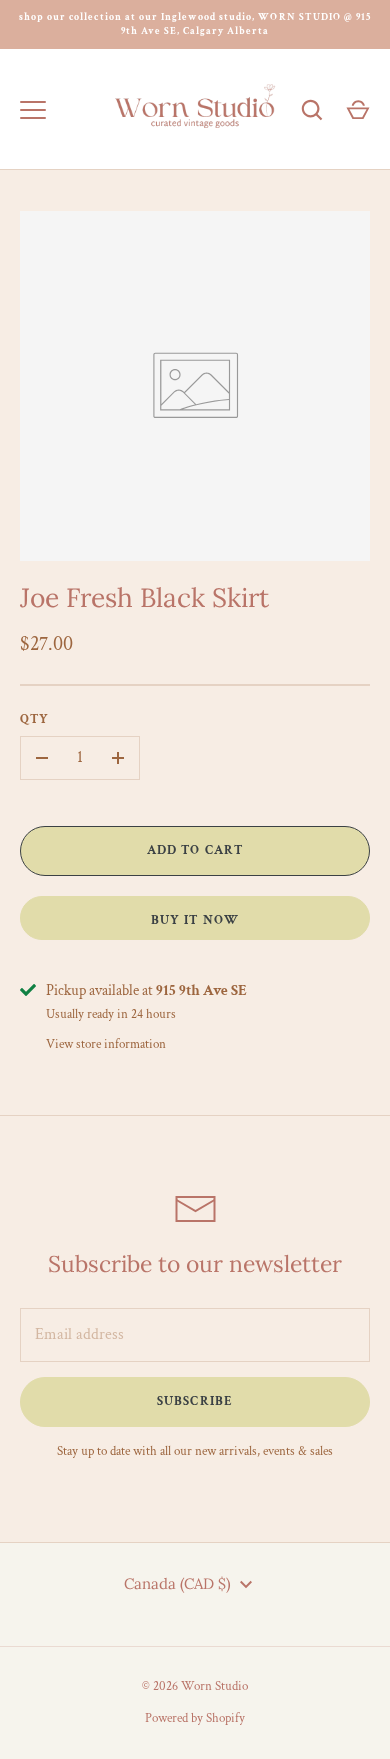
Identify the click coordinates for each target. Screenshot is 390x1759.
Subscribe (194, 1401)
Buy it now (195, 920)
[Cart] (358, 110)
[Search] (312, 110)
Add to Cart (195, 850)
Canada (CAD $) (177, 1583)
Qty (34, 719)
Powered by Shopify (195, 1718)
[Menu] (33, 110)
